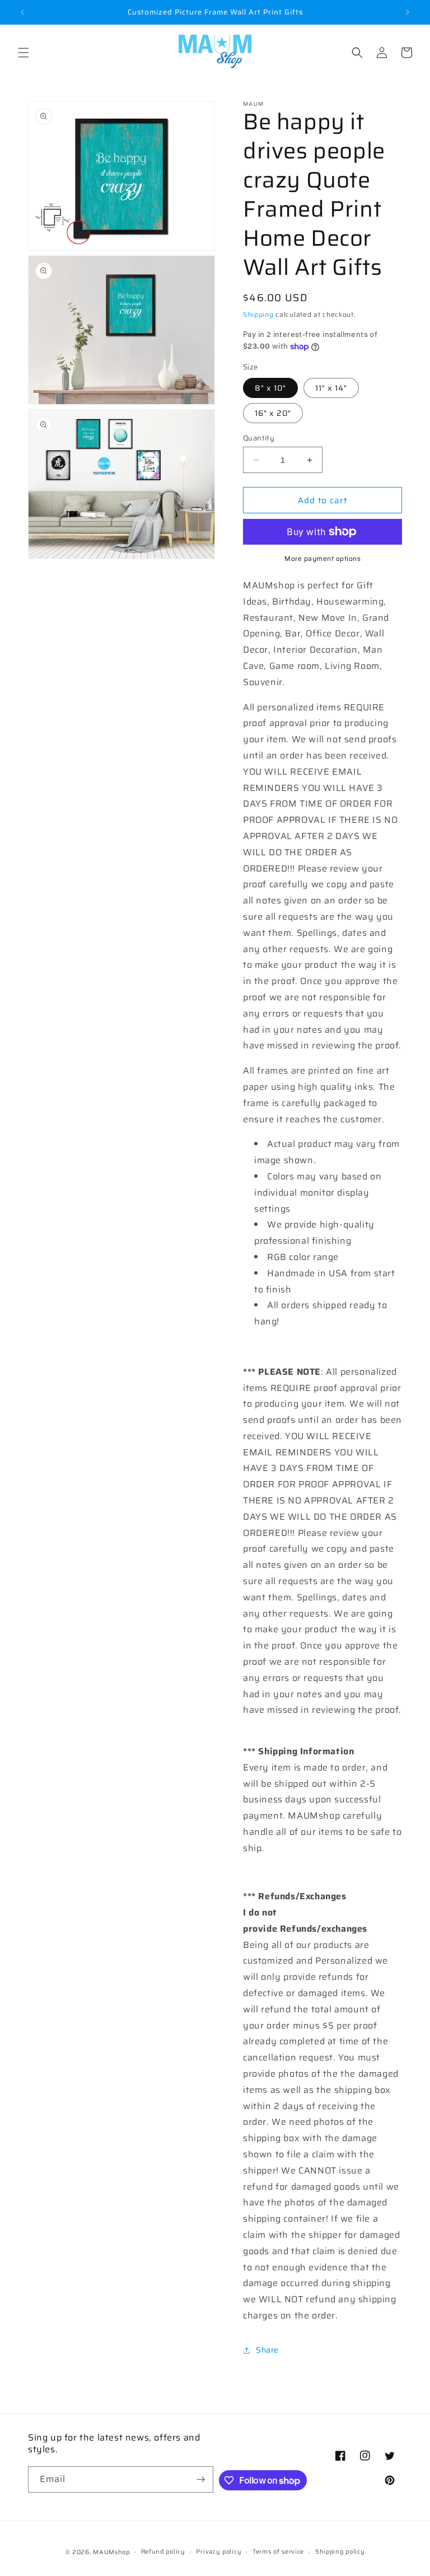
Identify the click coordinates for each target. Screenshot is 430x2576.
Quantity (259, 438)
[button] (24, 53)
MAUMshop (111, 2552)
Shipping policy (340, 2552)
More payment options (322, 559)
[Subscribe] (200, 2479)
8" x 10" (270, 388)
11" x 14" (331, 388)
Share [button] (267, 2350)
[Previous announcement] (22, 12)
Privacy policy (219, 2552)
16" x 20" (273, 413)
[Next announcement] (408, 12)
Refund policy (163, 2552)
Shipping (258, 314)
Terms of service (278, 2552)
